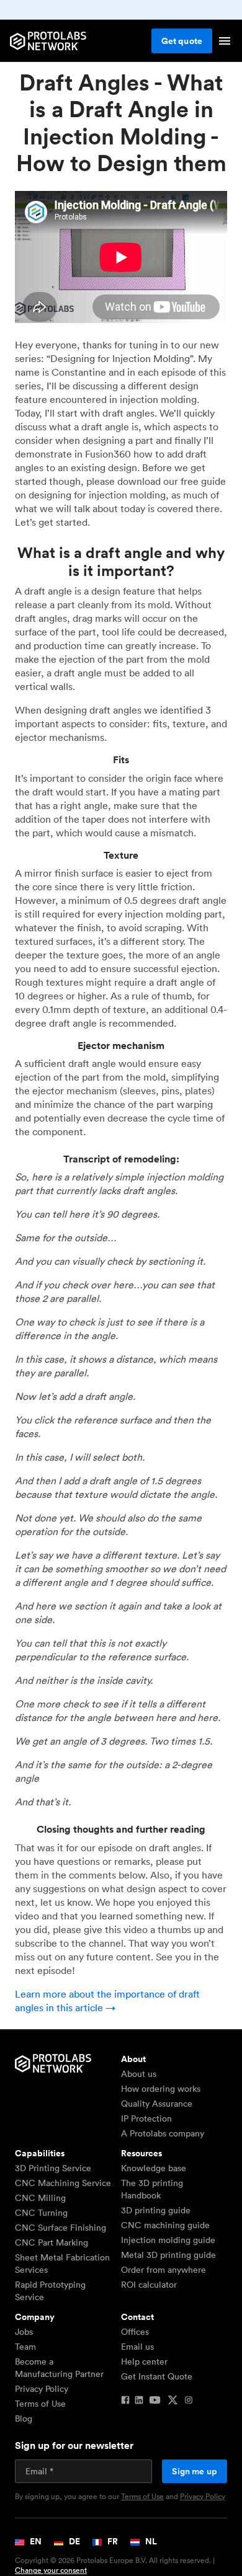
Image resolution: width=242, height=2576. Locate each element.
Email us (137, 2347)
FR (112, 2541)
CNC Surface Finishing (60, 2228)
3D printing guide (156, 2210)
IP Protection (146, 2118)
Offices (135, 2332)
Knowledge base (154, 2168)
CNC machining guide (165, 2225)
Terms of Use (40, 2404)
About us (139, 2074)
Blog (24, 2419)
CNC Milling (40, 2198)
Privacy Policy (42, 2389)
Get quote (182, 41)
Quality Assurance (157, 2104)
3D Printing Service (53, 2168)
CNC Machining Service (63, 2183)
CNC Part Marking (52, 2242)
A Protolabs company (163, 2133)
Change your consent (51, 2570)
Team (25, 2347)
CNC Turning (41, 2213)
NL (150, 2541)
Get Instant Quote (157, 2376)
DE (74, 2541)
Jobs (24, 2332)
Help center (144, 2361)
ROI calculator (149, 2285)
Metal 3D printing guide (168, 2255)
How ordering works (161, 2089)
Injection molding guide (168, 2240)
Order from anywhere (164, 2270)
